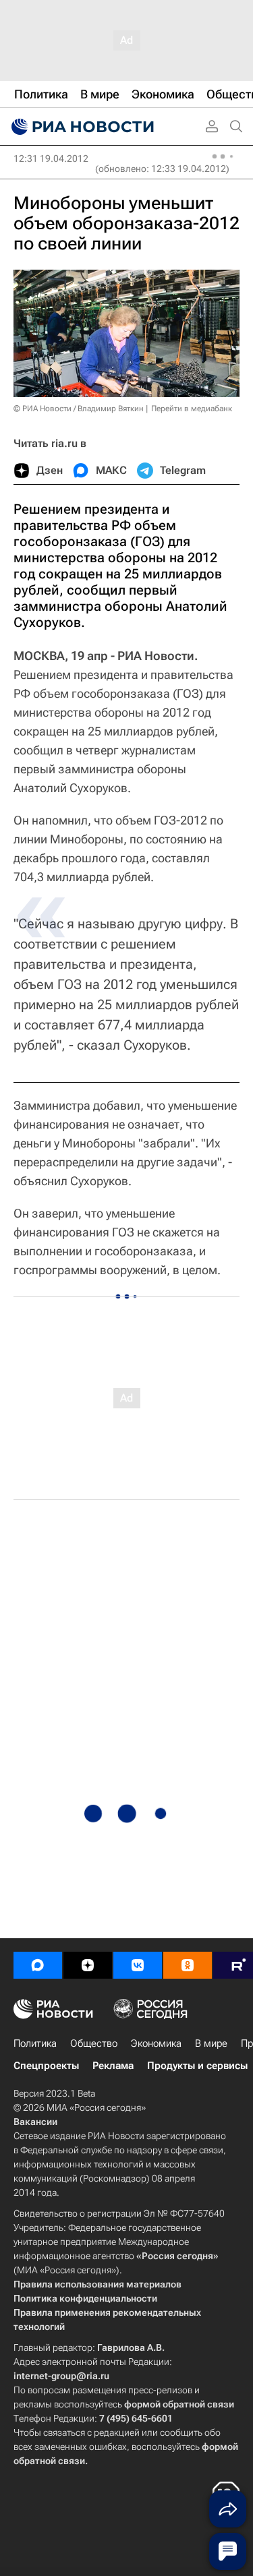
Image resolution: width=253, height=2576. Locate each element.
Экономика (156, 2043)
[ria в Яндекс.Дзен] (88, 1965)
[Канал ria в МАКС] (38, 1965)
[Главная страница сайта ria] (81, 127)
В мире (211, 2043)
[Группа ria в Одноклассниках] (188, 1965)
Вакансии (35, 2122)
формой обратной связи (179, 2404)
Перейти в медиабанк (192, 409)
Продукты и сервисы (197, 2066)
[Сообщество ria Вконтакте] (138, 1965)
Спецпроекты (46, 2066)
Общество (94, 2043)
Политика (35, 2043)
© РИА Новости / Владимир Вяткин (79, 409)
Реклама (113, 2066)
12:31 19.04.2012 (51, 158)
